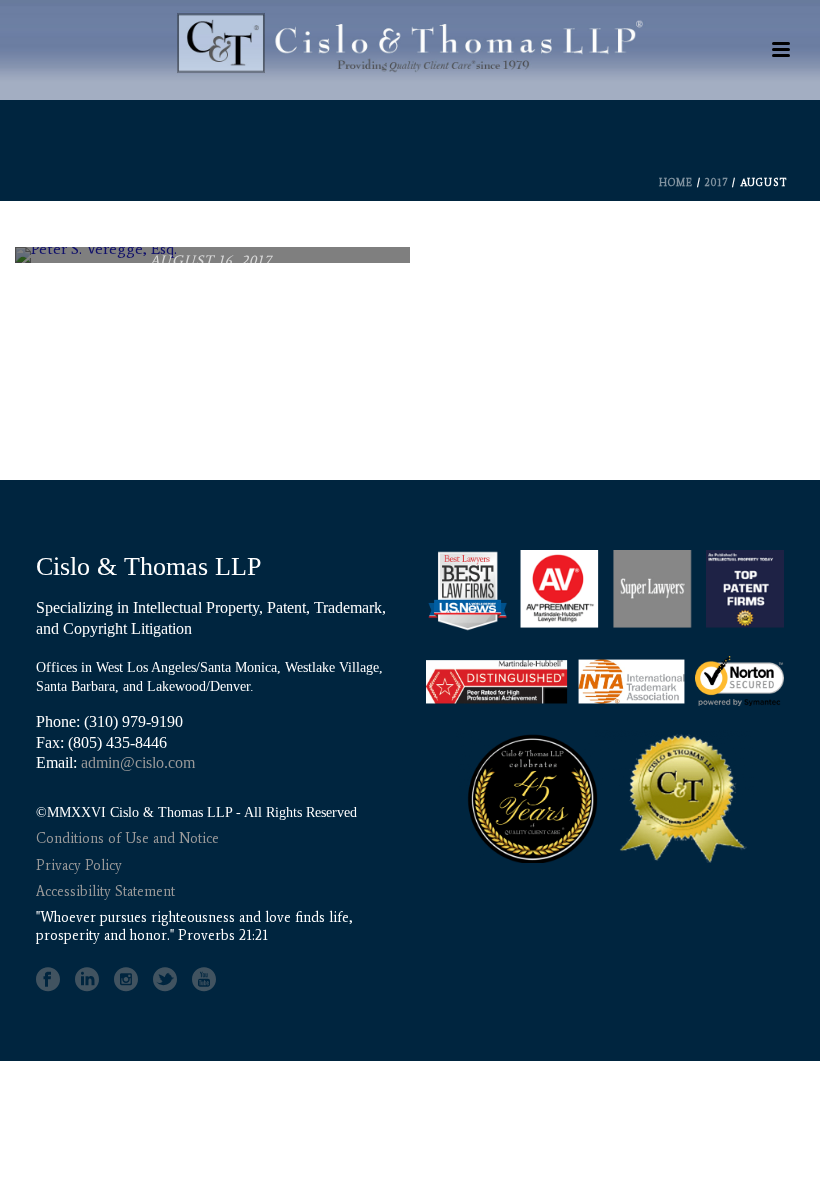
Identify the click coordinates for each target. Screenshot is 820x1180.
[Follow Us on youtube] (204, 980)
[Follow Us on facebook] (48, 980)
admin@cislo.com (138, 762)
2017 (716, 182)
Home (676, 182)
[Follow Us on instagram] (126, 980)
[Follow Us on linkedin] (87, 980)
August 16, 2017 (211, 260)
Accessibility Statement (105, 891)
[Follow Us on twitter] (165, 980)
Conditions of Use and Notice (127, 838)
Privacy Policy (79, 865)
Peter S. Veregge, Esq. (210, 321)
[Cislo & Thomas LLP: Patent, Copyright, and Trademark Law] (410, 55)
